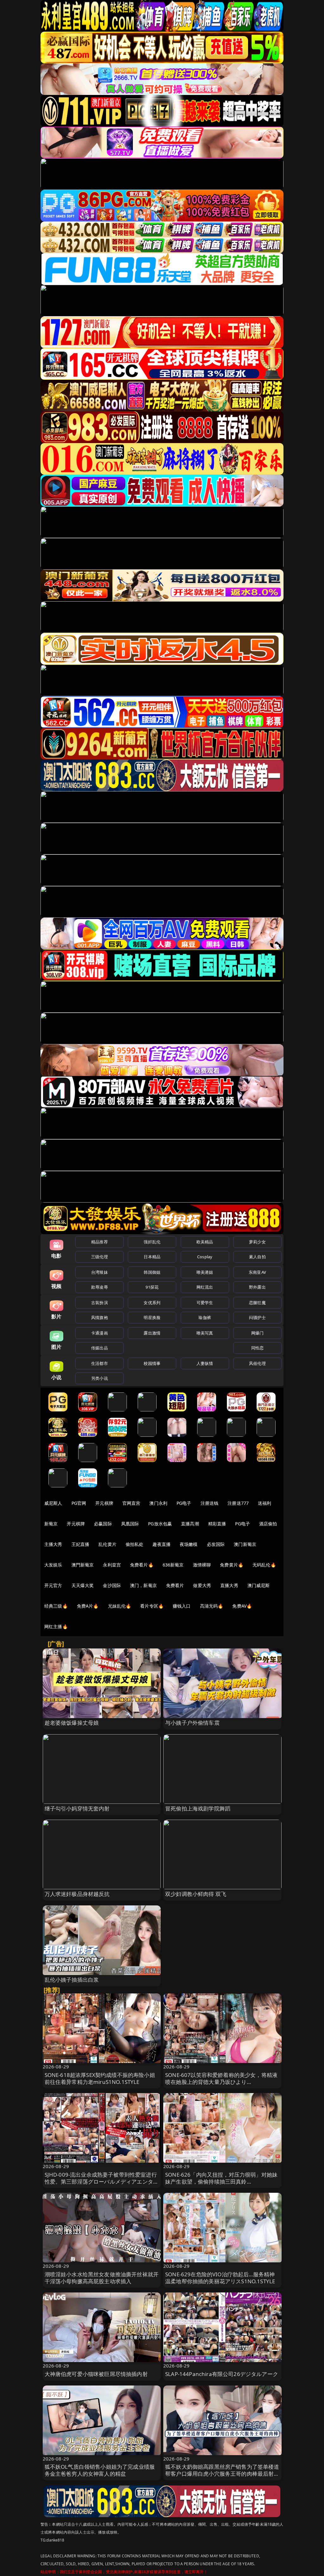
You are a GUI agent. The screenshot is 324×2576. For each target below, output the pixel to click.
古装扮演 (100, 1303)
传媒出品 (100, 1348)
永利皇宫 (112, 1565)
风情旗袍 (100, 1317)
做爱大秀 (202, 1585)
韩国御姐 (152, 1272)
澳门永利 (158, 1503)
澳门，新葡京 (143, 1585)
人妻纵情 (205, 1363)
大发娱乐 (53, 1565)
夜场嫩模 (189, 1544)
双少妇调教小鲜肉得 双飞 (196, 1894)
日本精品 (152, 1257)
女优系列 (152, 1303)
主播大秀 (53, 1544)
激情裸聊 (202, 1565)
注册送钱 (210, 1503)
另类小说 (100, 1378)
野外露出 (257, 1287)
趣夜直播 (162, 1544)
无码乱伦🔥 (264, 1565)
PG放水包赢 (160, 1524)
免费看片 (175, 1585)
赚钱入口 (182, 1606)
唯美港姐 (205, 1272)
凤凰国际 (130, 1524)
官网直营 (131, 1503)
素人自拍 (257, 1257)
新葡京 (51, 1524)
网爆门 (257, 1333)
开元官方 (53, 1585)
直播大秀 (229, 1585)
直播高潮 (190, 1524)
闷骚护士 (257, 1317)
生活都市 (100, 1363)
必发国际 (216, 1544)
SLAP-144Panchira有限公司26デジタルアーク (222, 2374)
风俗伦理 (257, 1363)
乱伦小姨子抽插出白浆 (72, 1980)
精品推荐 (100, 1242)
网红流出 (205, 1287)
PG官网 (79, 1503)
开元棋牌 (104, 1503)
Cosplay (205, 1257)
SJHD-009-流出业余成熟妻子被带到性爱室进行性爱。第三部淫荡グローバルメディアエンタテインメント (102, 2182)
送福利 (265, 1503)
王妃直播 (81, 1544)
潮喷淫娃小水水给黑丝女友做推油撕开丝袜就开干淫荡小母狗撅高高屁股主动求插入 (102, 2278)
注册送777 (238, 1503)
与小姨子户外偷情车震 (192, 1723)
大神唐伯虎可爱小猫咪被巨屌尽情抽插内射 (96, 2374)
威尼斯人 (53, 1503)
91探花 (152, 1287)
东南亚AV (257, 1272)
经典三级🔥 (56, 1606)
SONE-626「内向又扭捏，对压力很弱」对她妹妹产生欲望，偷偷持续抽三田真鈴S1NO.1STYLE (221, 2182)
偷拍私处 (135, 1544)
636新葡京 (173, 1565)
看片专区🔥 (152, 1606)
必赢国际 (103, 1524)
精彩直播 (217, 1524)
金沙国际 (112, 1585)
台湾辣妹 (100, 1272)
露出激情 (152, 1333)
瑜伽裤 (205, 1317)
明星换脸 (152, 1317)
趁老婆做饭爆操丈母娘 (72, 1723)
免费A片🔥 (88, 1606)
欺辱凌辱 (100, 1287)
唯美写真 (205, 1333)
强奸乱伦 (152, 1242)
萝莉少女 (257, 1242)
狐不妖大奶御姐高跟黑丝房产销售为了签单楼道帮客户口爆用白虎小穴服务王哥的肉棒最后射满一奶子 (222, 2474)
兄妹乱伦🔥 (120, 1606)
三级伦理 (100, 1257)
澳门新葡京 (245, 1544)
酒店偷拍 (268, 1524)
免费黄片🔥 (232, 1565)
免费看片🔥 (142, 1565)
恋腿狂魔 (257, 1303)
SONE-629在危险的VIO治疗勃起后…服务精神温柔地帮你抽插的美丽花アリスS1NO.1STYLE (220, 2278)
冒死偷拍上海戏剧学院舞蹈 (198, 1808)
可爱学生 (205, 1303)
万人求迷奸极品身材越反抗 (77, 1894)
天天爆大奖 (83, 1585)
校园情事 (152, 1363)
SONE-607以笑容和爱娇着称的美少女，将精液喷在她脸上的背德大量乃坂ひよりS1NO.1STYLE (221, 2082)
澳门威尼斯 (259, 1585)
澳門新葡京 (83, 1565)
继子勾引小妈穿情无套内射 (77, 1808)
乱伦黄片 (107, 1544)
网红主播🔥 (56, 1626)
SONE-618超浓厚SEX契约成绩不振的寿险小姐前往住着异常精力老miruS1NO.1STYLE (100, 2078)
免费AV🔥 (242, 1606)
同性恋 (257, 1348)
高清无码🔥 (212, 1606)
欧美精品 (205, 1242)
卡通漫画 (100, 1333)
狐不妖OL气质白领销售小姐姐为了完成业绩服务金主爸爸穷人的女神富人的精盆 (100, 2470)
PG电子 (184, 1503)
